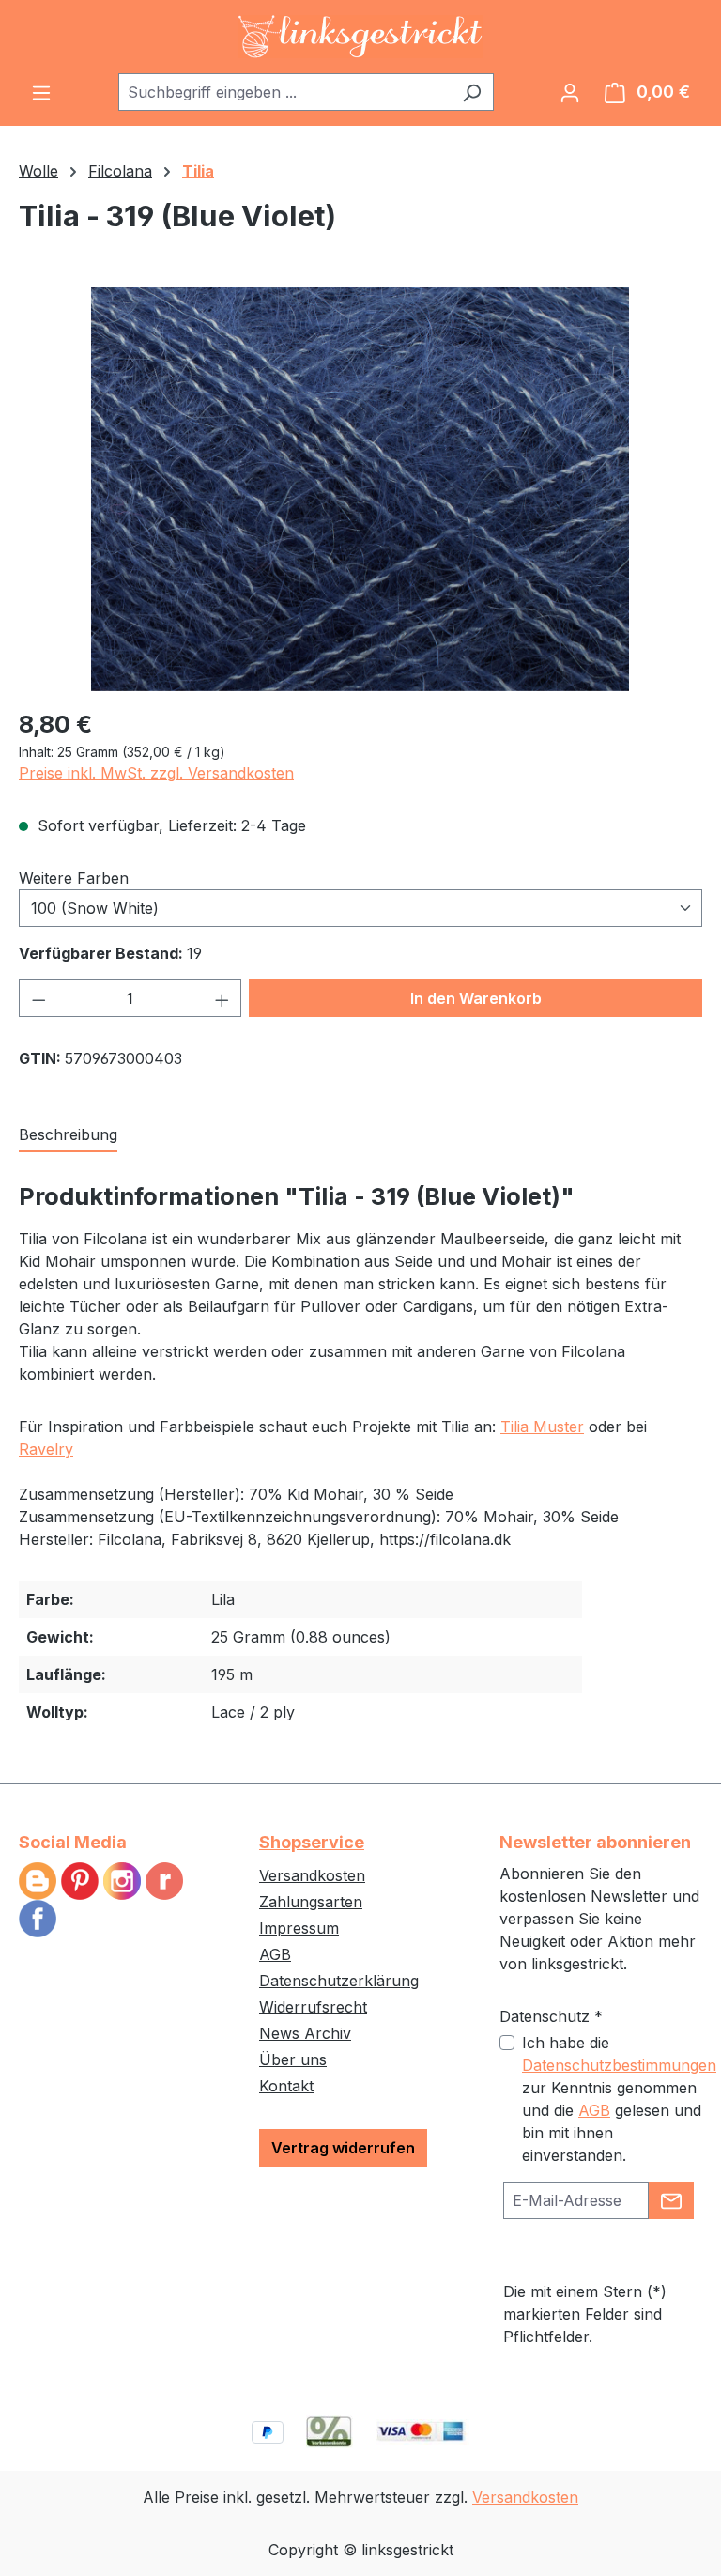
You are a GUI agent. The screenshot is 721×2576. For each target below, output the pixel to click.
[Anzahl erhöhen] (222, 998)
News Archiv (305, 2033)
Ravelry (46, 1449)
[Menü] (41, 92)
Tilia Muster (542, 1427)
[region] (360, 489)
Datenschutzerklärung (339, 1981)
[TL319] (360, 489)
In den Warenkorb (476, 998)
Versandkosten (312, 1875)
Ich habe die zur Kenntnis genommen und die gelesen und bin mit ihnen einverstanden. (619, 2099)
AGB (275, 1954)
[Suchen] (472, 92)
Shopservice (312, 1842)
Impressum (299, 1928)
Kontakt (286, 2086)
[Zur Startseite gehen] (360, 37)
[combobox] (284, 92)
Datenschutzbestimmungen (619, 2065)
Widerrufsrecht (313, 2007)
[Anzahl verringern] (38, 998)
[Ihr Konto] (570, 92)
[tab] (68, 1135)
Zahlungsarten (311, 1902)
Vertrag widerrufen (343, 2148)
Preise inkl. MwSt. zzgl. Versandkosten (156, 773)
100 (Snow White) (95, 908)
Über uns (293, 2059)
